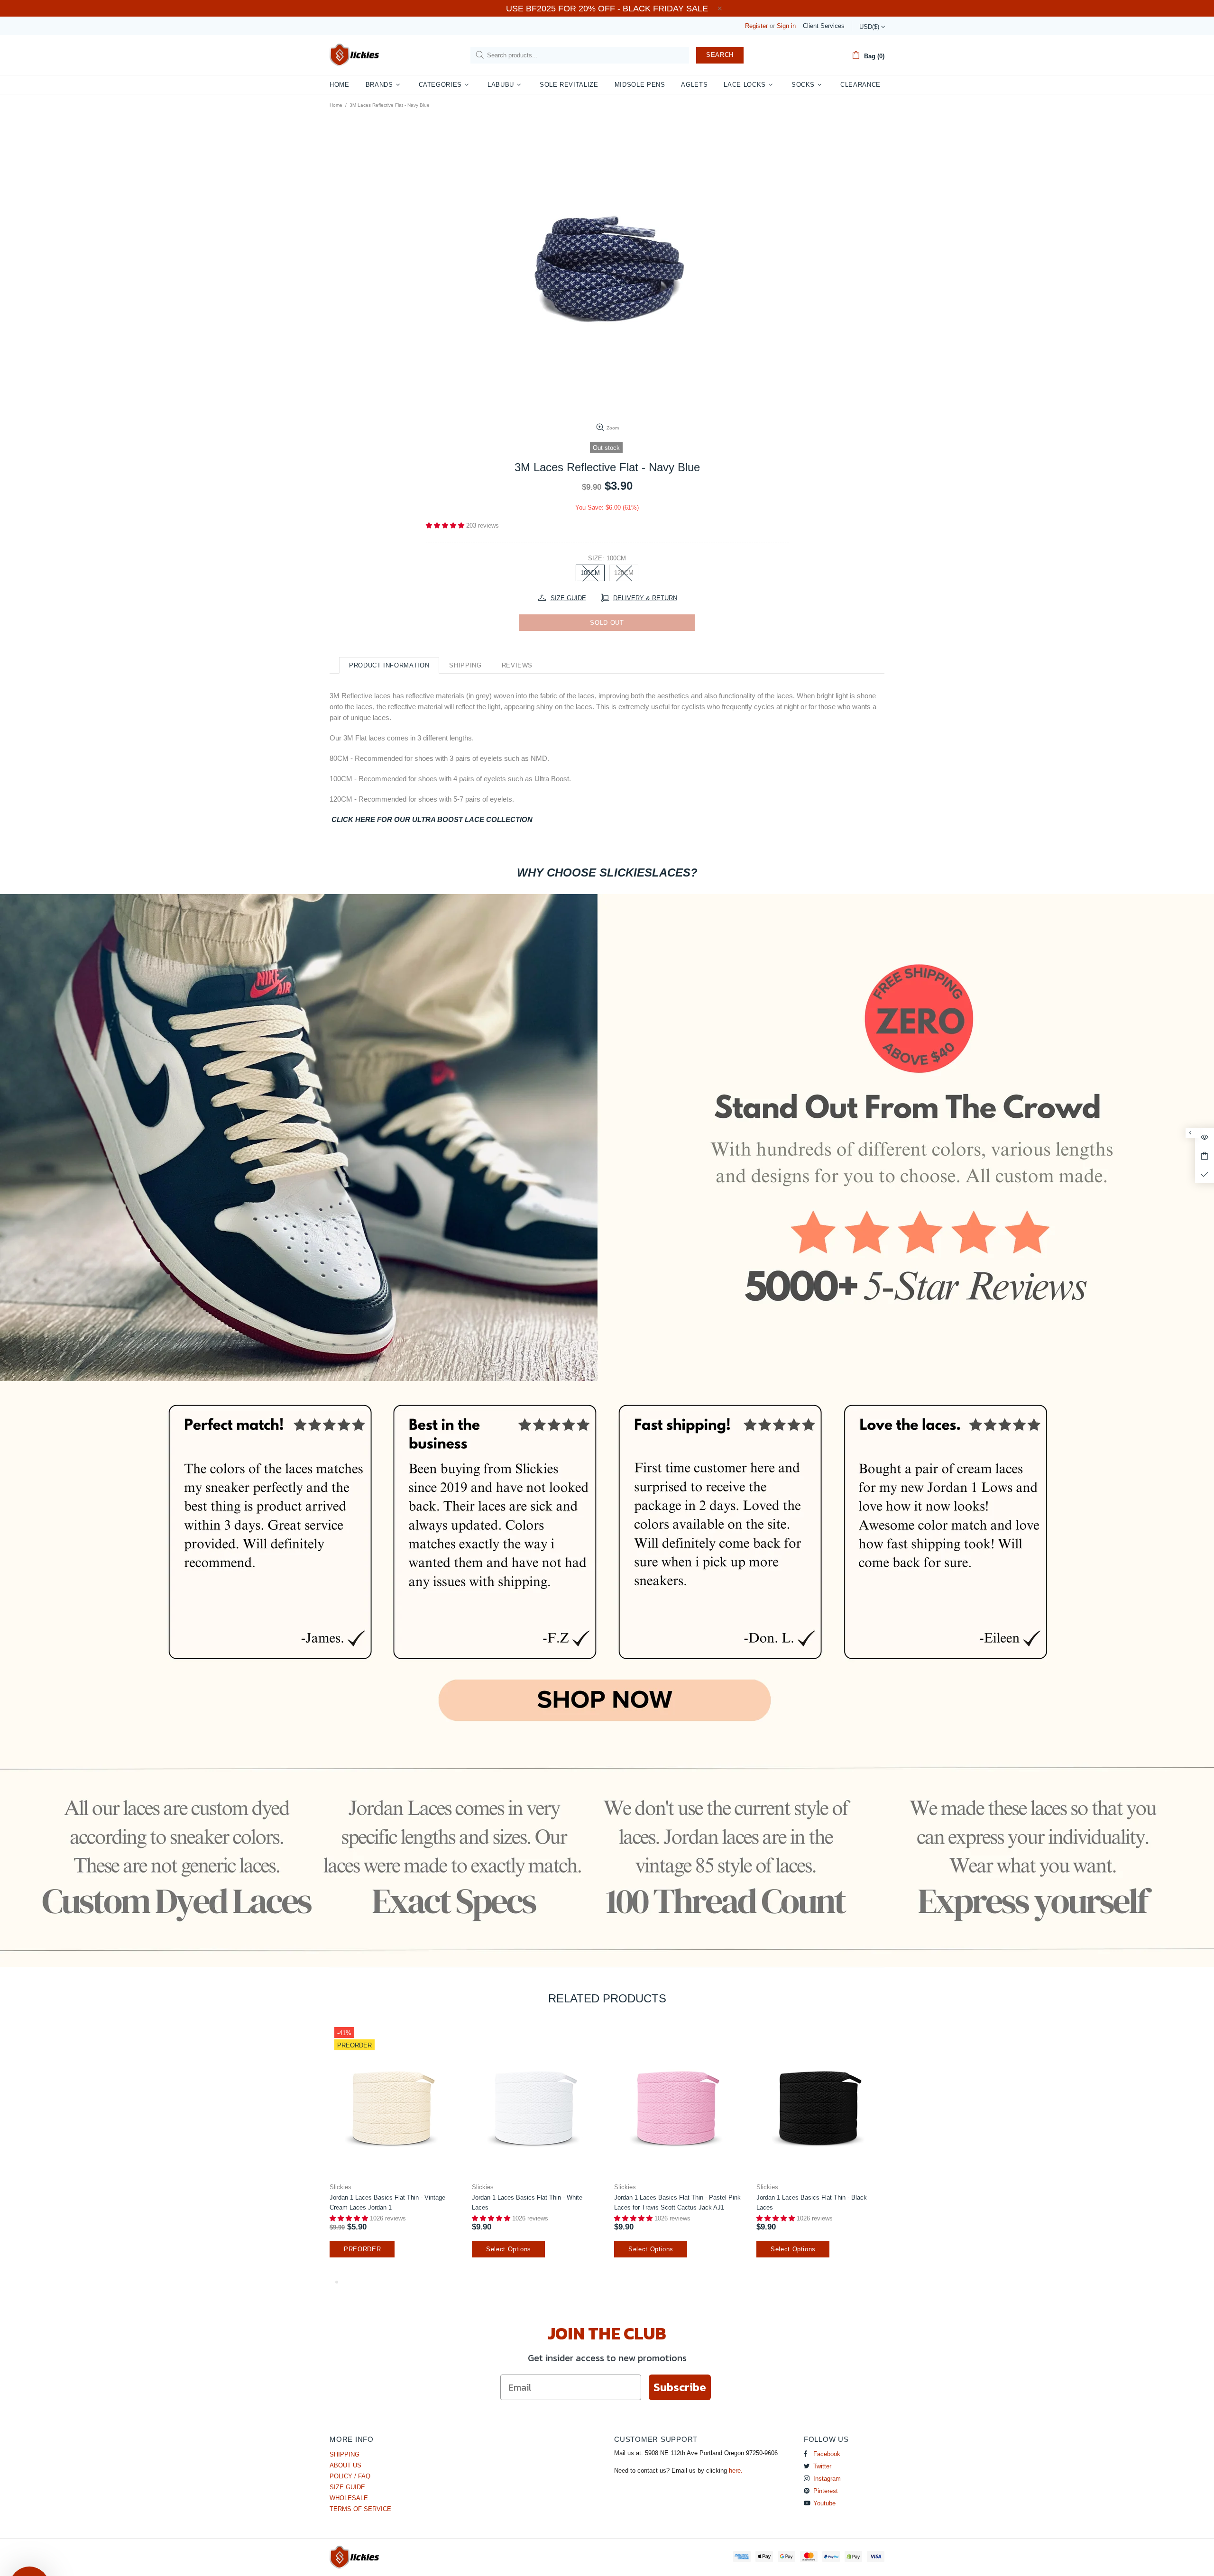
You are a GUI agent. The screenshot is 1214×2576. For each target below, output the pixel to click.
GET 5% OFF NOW (607, 1400)
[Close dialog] (702, 1161)
